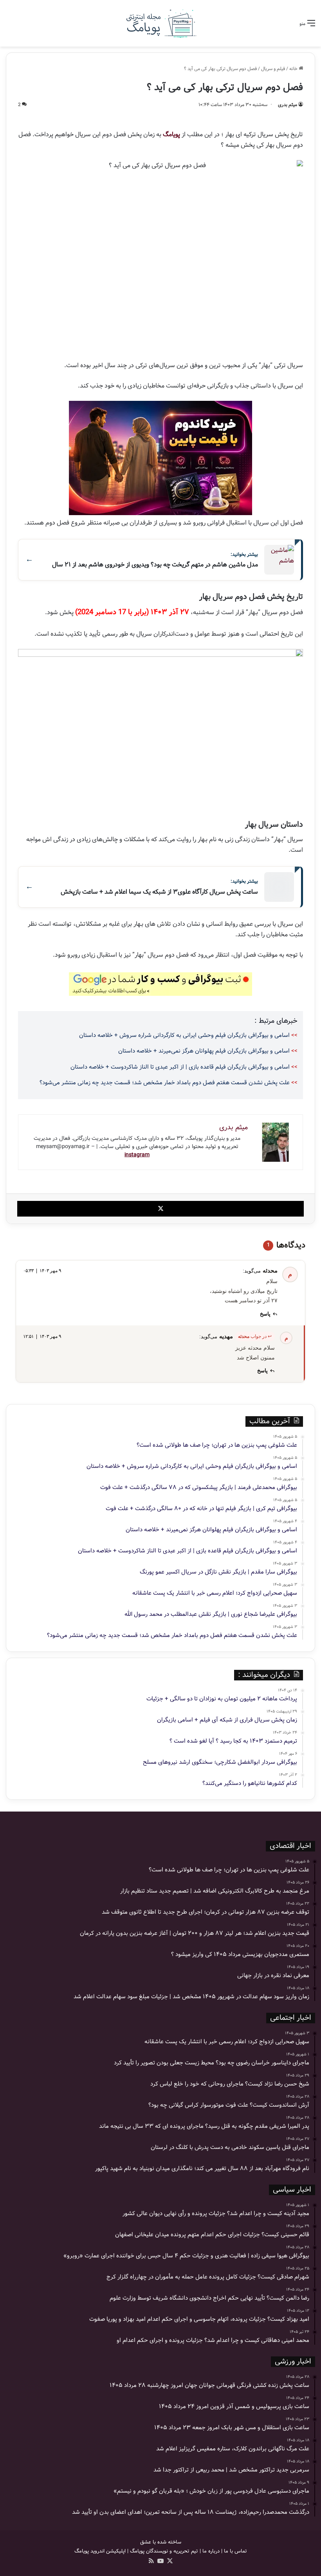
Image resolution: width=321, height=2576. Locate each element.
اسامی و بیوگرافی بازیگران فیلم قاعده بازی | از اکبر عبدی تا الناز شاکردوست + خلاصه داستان (180, 1067)
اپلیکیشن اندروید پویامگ (100, 2551)
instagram (137, 1155)
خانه (294, 69)
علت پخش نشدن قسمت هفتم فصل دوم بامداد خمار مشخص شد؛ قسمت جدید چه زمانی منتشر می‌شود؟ (165, 1083)
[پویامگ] (160, 23)
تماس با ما (235, 2551)
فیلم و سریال (273, 69)
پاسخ (265, 1314)
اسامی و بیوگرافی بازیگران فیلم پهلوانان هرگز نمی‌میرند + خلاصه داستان (204, 1051)
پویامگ (171, 134)
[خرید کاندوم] (160, 458)
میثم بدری (288, 105)
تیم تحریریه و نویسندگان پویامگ (164, 2551)
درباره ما (211, 2551)
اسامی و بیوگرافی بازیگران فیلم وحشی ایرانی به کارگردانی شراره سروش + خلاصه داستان (184, 1035)
